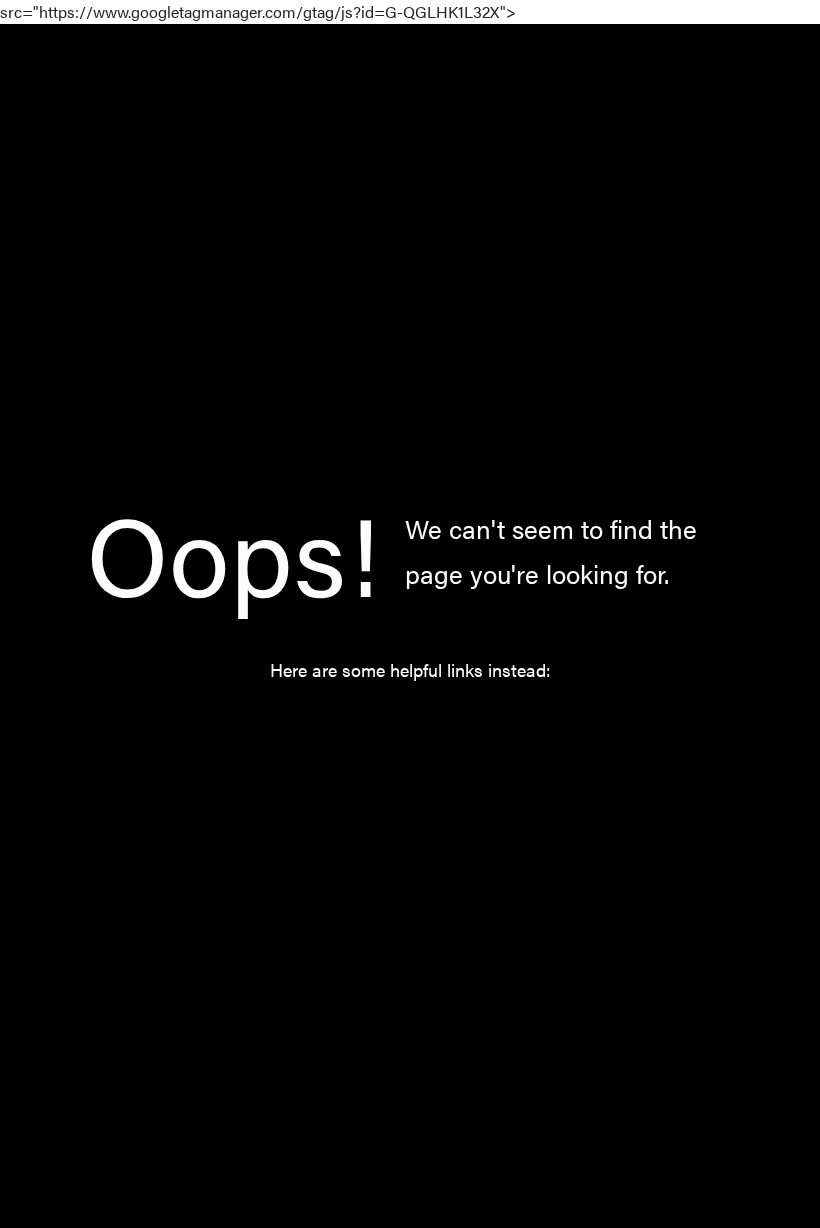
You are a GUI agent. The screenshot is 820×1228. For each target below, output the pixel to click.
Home (241, 725)
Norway (430, 725)
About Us (534, 725)
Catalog (332, 725)
